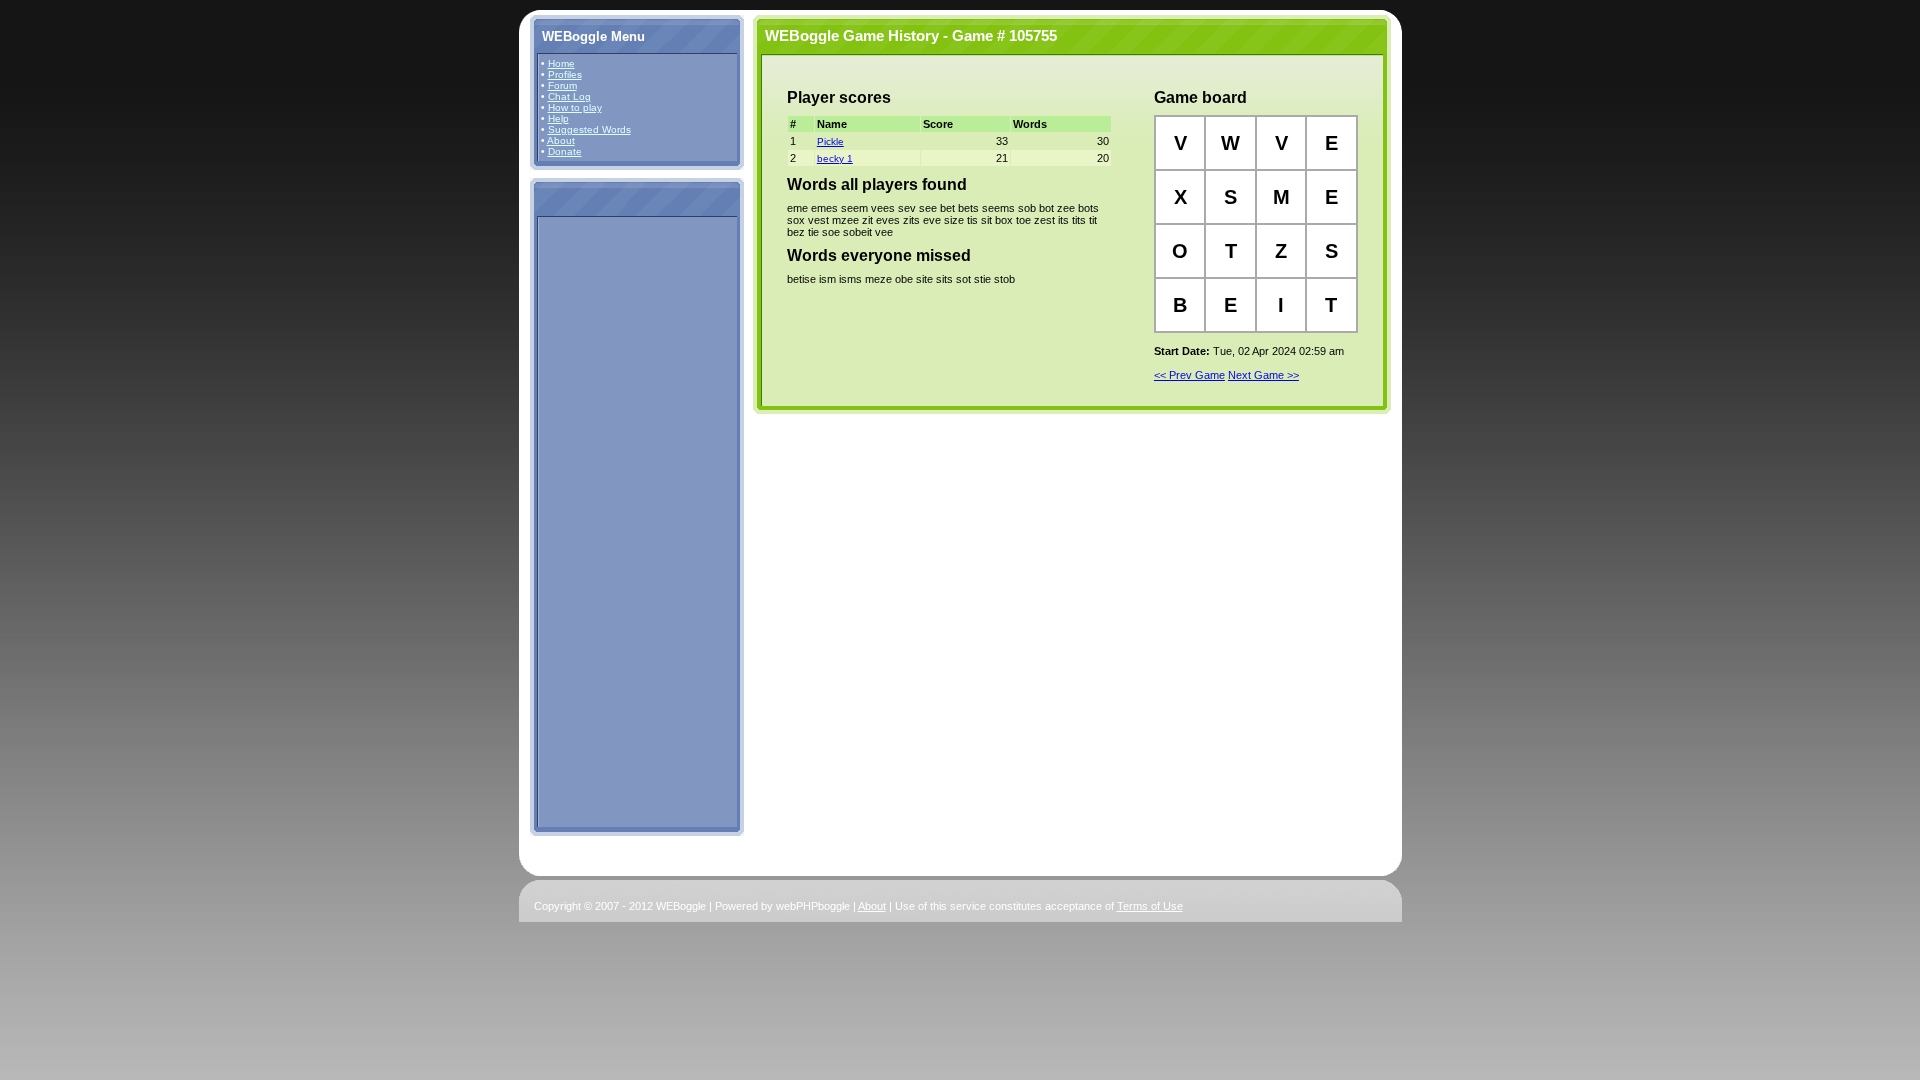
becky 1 (835, 158)
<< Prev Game (1189, 375)
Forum (562, 85)
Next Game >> (1263, 375)
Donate (565, 151)
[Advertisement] (601, 521)
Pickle (830, 141)
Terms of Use (1150, 906)
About (561, 140)
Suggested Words (589, 129)
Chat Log (569, 96)
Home (561, 63)
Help (558, 118)
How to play (575, 107)
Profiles (565, 74)
